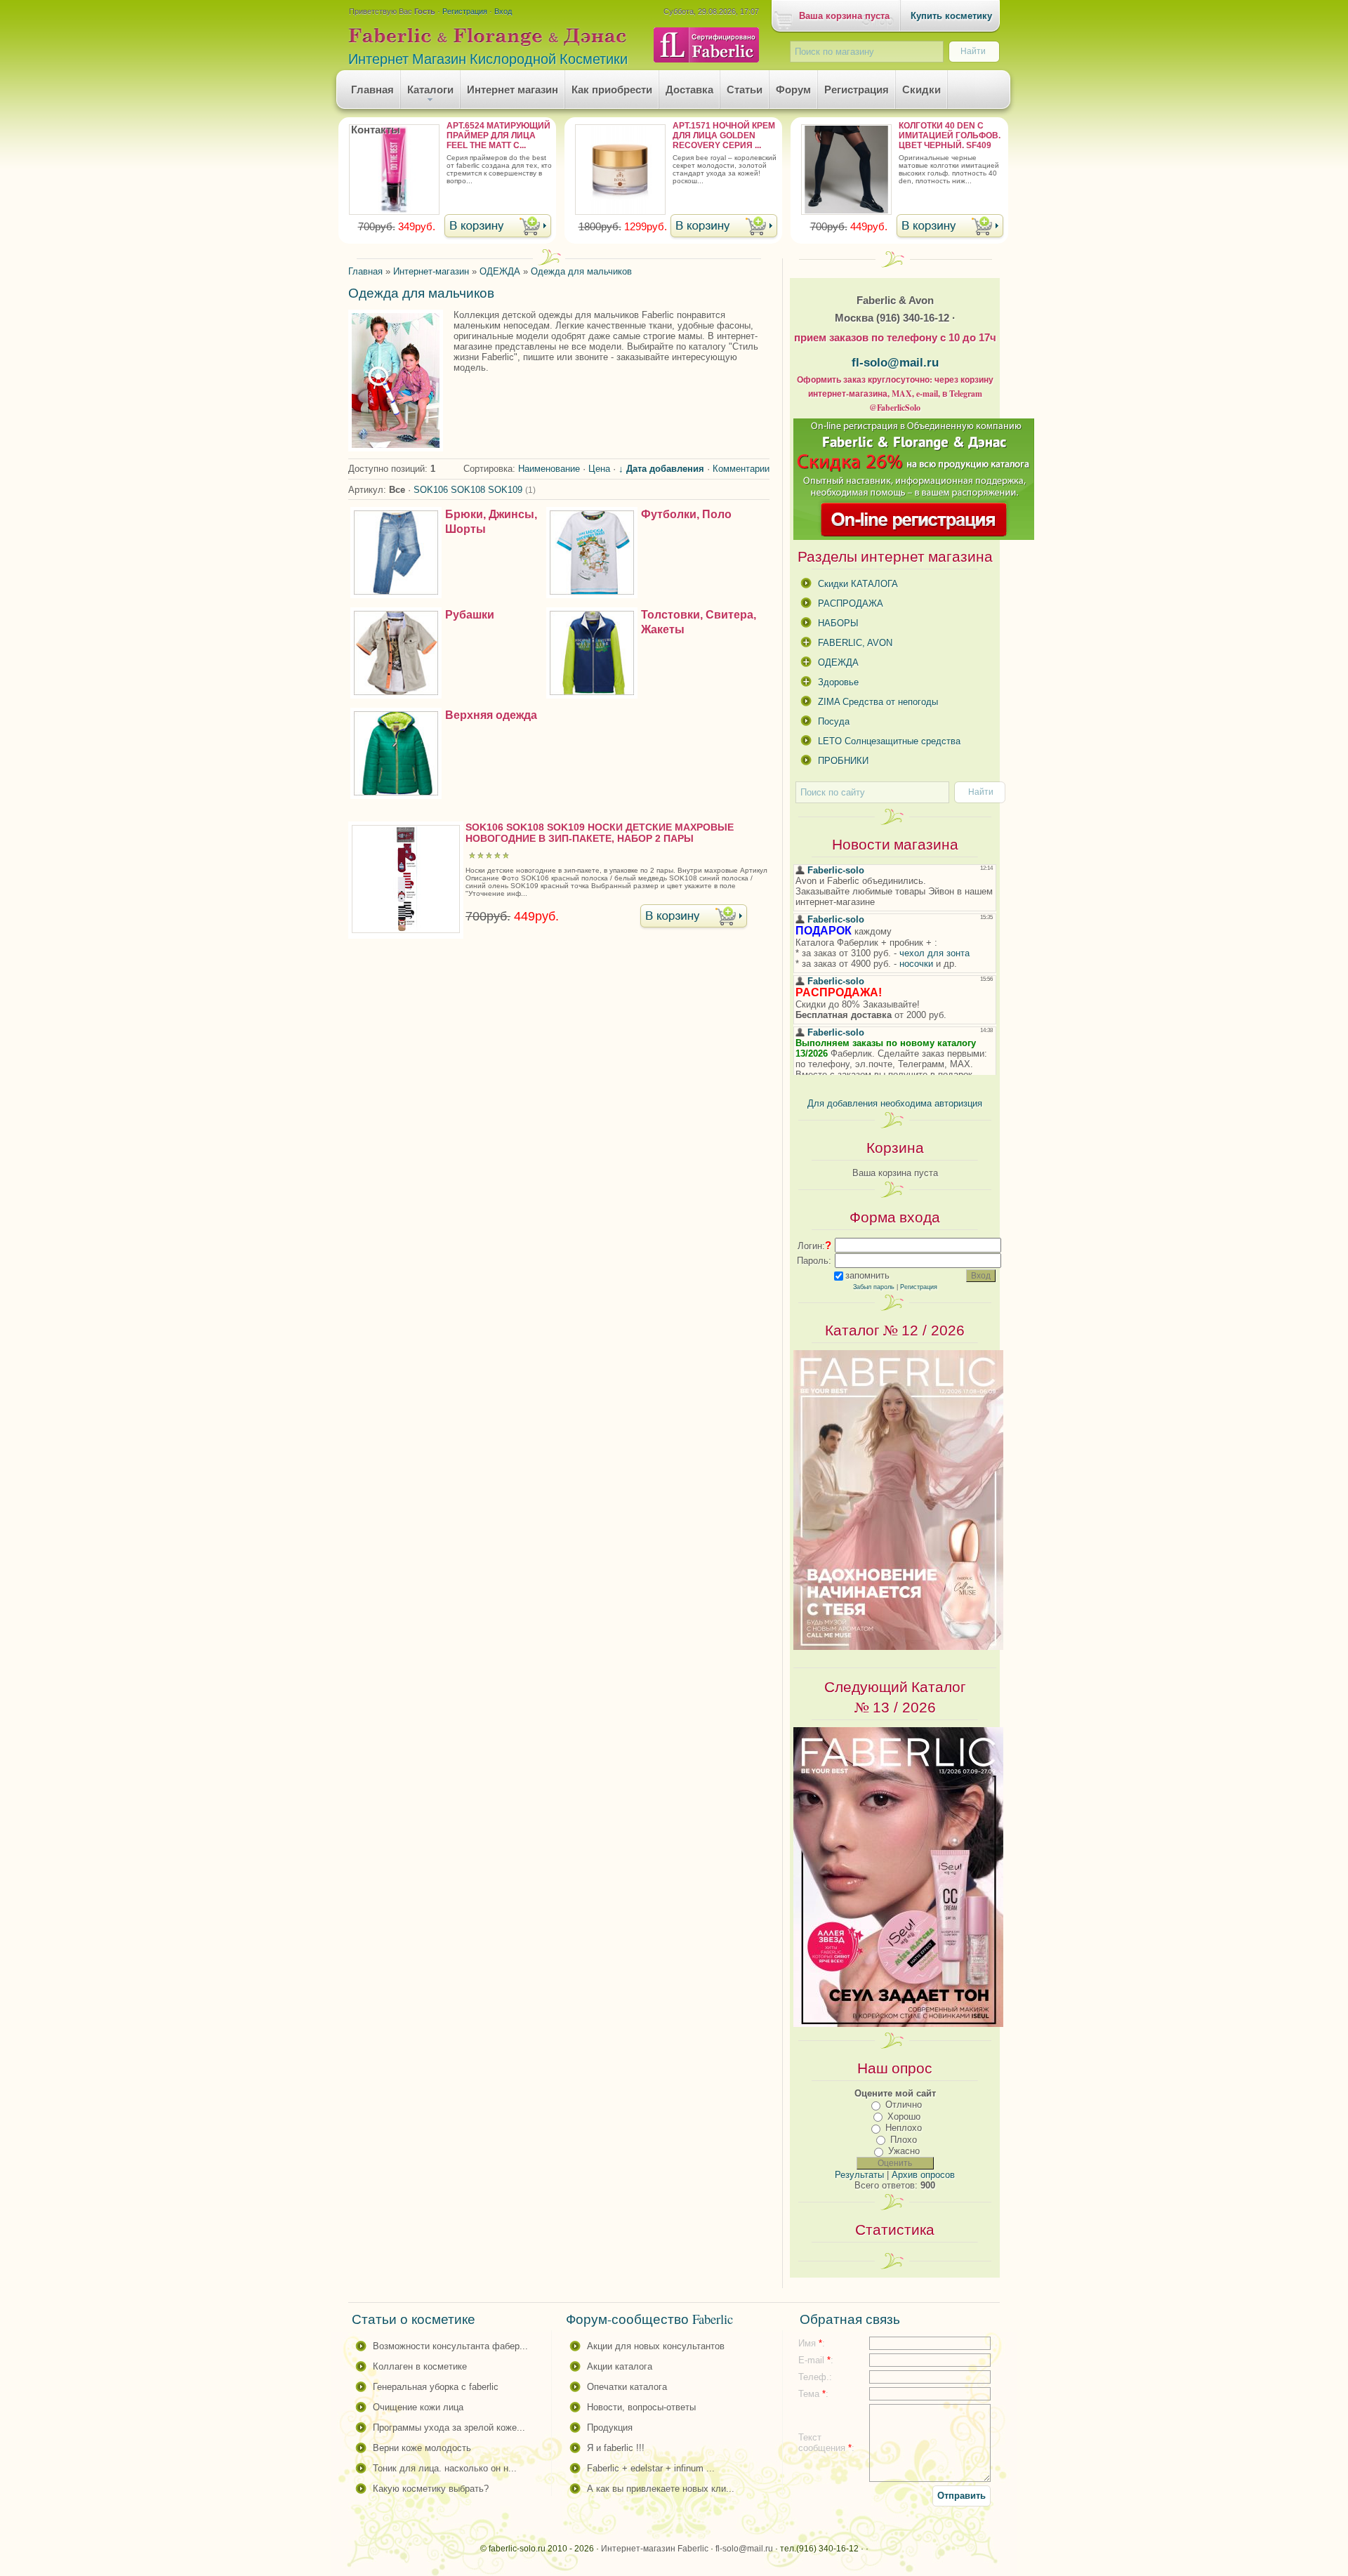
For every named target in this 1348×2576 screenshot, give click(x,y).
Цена (599, 469)
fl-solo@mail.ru (895, 362)
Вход (503, 11)
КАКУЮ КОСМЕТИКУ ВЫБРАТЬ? (431, 2489)
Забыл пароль (874, 1287)
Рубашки (470, 615)
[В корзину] (498, 227)
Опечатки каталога (627, 2387)
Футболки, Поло (686, 514)
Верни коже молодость (422, 2448)
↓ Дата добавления (661, 469)
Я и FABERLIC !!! (616, 2448)
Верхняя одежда (491, 715)
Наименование (549, 469)
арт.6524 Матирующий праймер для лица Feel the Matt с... (498, 136)
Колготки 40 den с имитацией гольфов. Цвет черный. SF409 (950, 136)
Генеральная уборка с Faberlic (436, 2387)
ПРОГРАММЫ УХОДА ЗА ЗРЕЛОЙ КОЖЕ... (449, 2428)
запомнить (867, 1275)
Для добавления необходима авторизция (895, 1103)
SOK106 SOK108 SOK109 (475, 490)
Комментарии (741, 469)
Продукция (610, 2428)
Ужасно (904, 2151)
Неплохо (904, 2128)
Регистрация (465, 11)
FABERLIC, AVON (855, 643)
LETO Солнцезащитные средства (889, 741)
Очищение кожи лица (418, 2407)
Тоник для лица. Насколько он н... (445, 2468)
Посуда (834, 721)
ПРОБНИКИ (843, 761)
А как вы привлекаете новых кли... (661, 2489)
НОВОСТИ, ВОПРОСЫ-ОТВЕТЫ (641, 2407)
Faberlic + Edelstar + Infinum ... (651, 2468)
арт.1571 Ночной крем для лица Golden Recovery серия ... (724, 136)
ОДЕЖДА (838, 662)
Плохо (904, 2140)
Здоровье (838, 682)
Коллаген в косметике (420, 2366)
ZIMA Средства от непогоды (878, 702)
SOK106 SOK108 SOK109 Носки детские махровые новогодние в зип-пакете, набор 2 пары (600, 833)
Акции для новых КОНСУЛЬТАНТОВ (656, 2346)
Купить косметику (951, 16)
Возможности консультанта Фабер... (450, 2346)
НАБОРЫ (838, 623)
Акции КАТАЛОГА (620, 2366)
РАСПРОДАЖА (851, 603)
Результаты (859, 2175)
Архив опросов (923, 2175)
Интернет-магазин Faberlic (655, 2549)
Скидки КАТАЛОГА (858, 584)
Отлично (904, 2105)
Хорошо (904, 2116)
